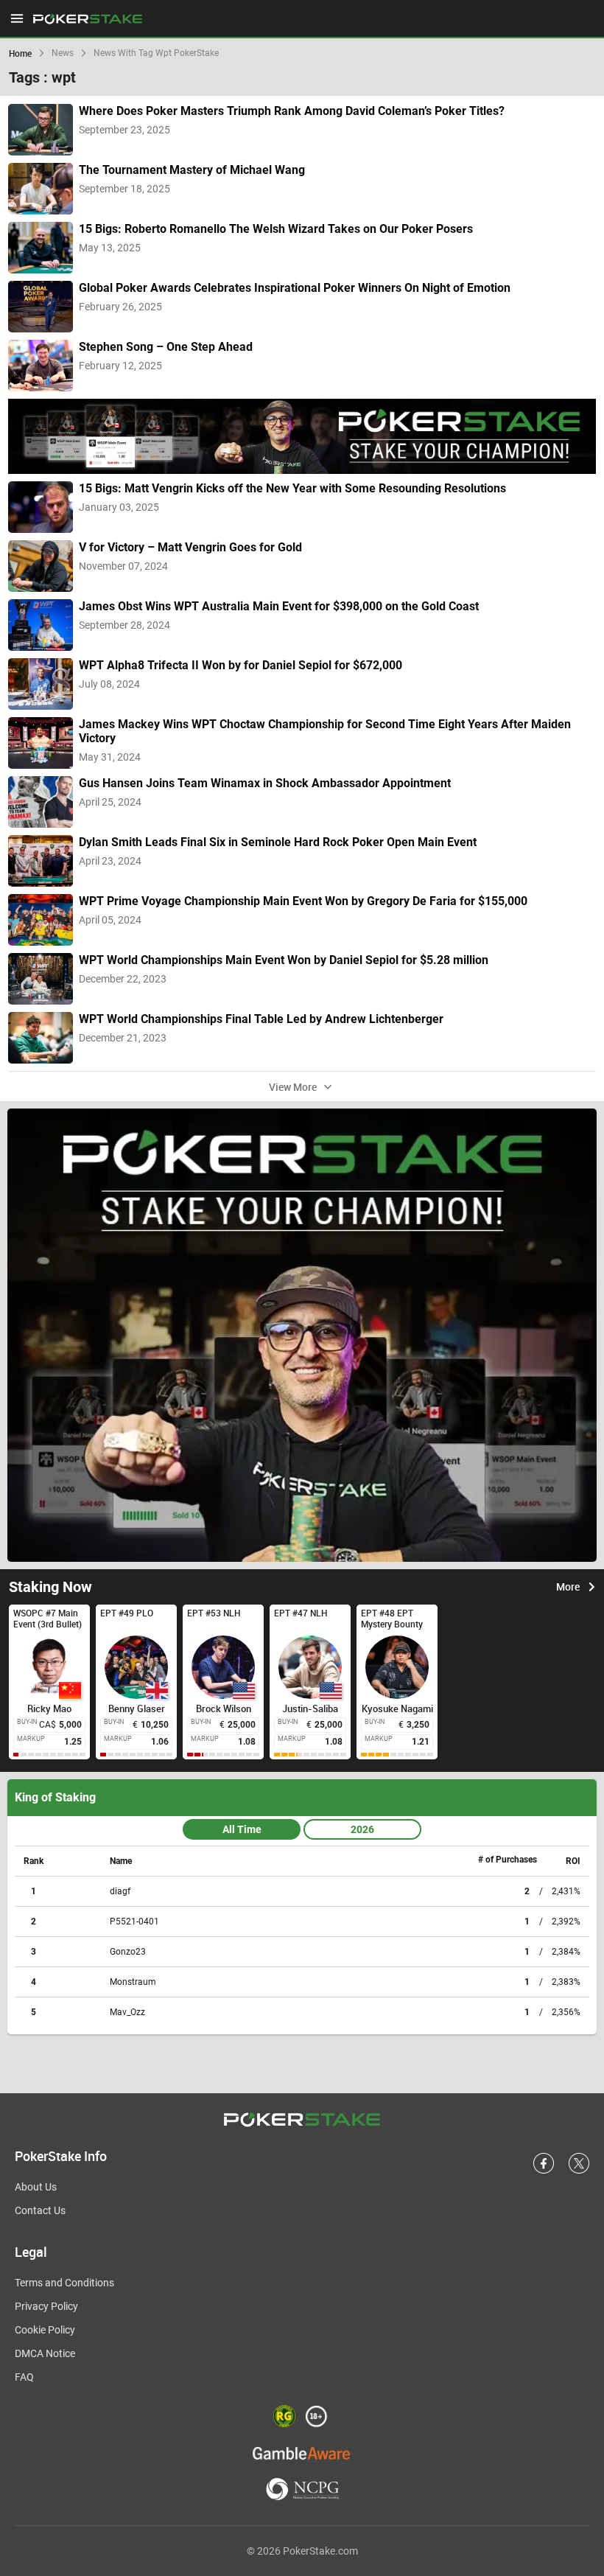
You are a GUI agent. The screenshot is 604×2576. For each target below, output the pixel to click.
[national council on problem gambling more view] (302, 2490)
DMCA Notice (45, 2353)
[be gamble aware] (302, 2453)
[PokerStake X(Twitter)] (579, 2171)
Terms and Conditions (64, 2283)
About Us (36, 2187)
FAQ (24, 2377)
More (568, 1587)
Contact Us (40, 2210)
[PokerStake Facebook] (544, 2171)
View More (293, 1086)
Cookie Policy (45, 2330)
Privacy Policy (46, 2306)
